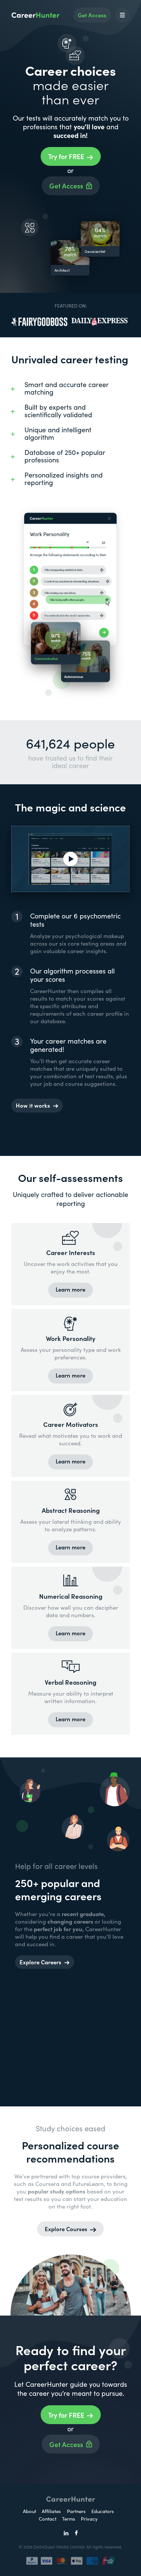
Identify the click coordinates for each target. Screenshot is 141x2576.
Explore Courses (66, 2229)
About (30, 2511)
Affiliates (51, 2511)
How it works (33, 1105)
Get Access (92, 15)
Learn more (70, 1289)
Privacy (89, 2519)
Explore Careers (40, 1962)
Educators (103, 2511)
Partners (77, 2511)
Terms (69, 2519)
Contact (48, 2519)
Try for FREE (66, 156)
